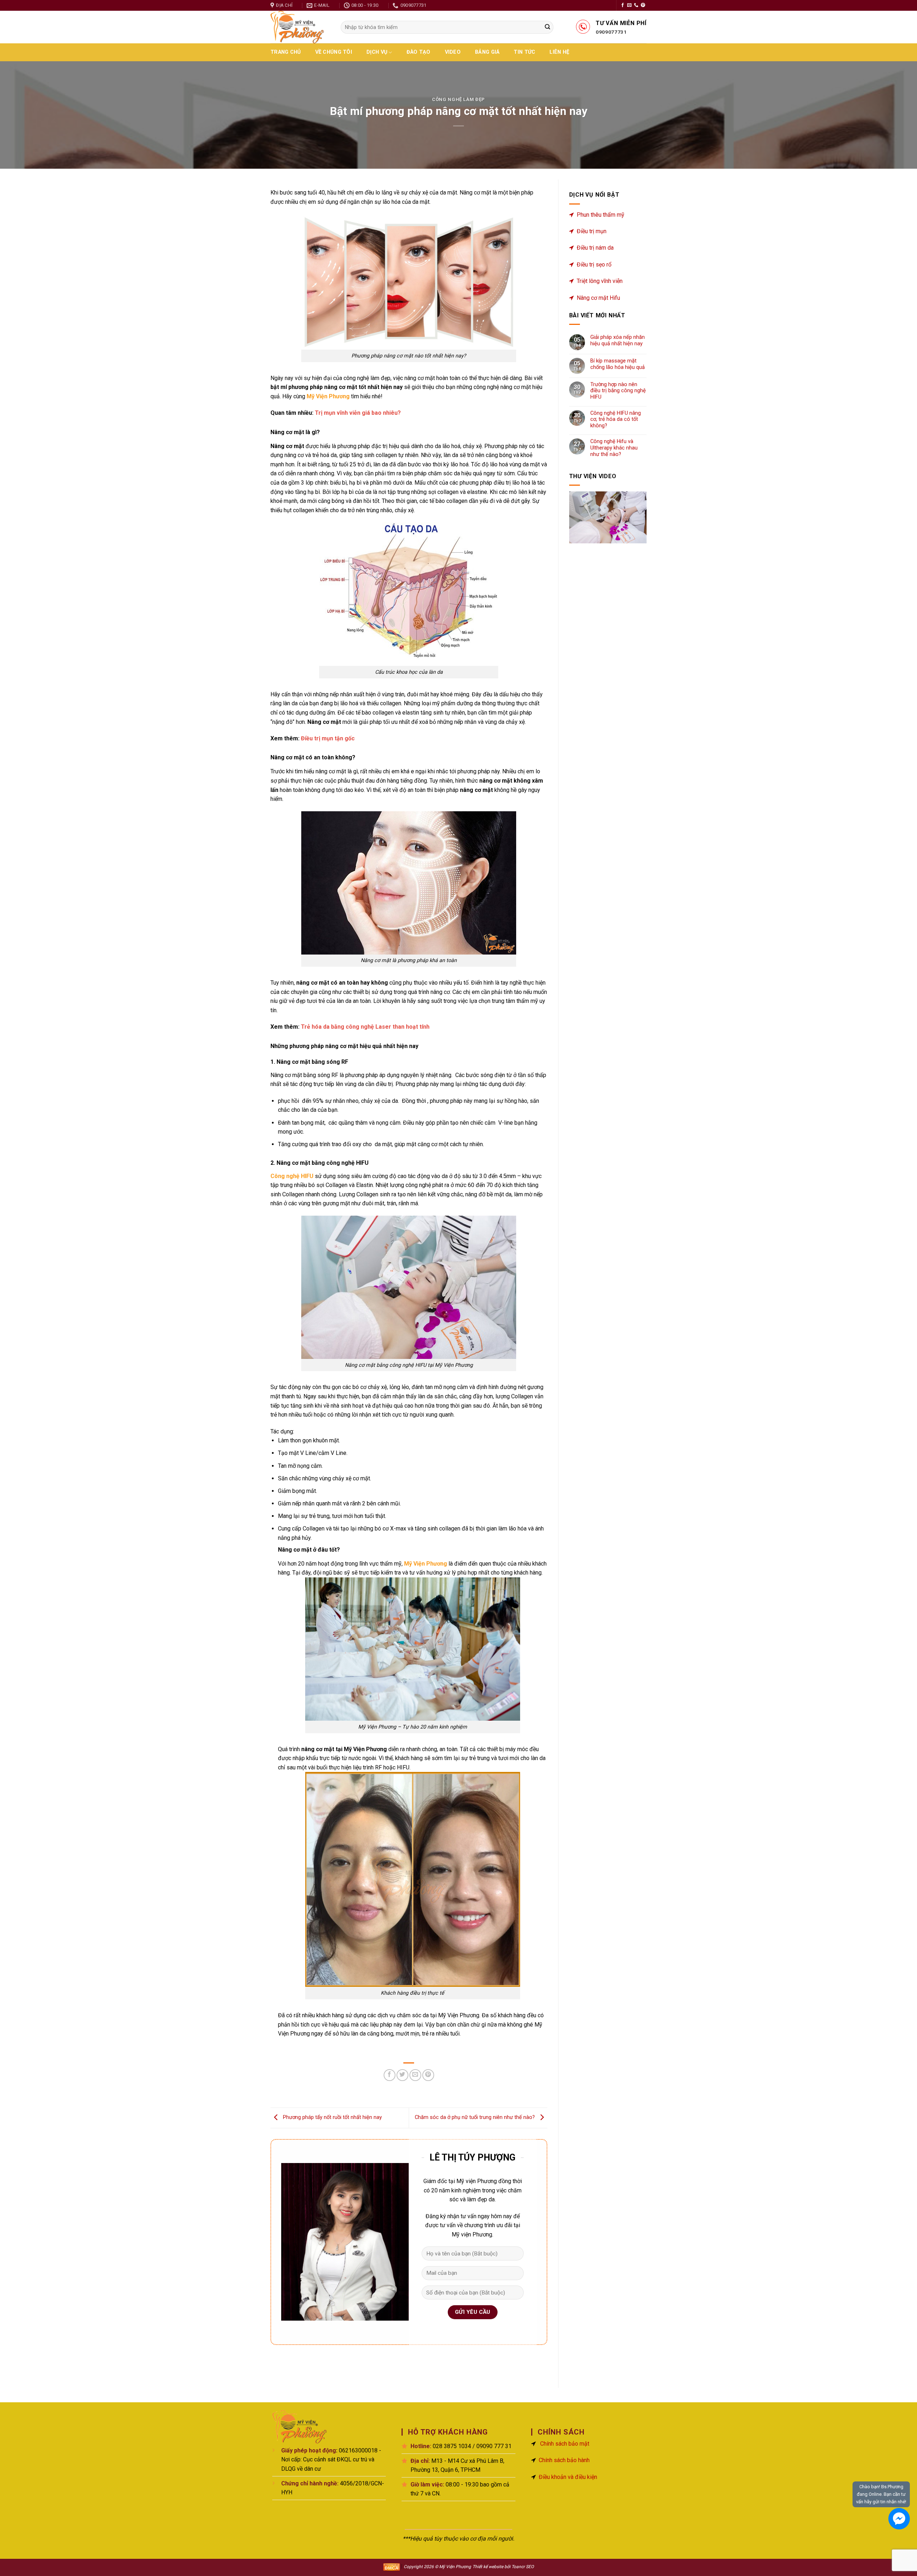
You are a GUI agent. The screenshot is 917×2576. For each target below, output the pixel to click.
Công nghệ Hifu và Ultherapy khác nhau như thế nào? (614, 448)
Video (453, 52)
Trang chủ (286, 52)
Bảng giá (487, 52)
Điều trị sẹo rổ (594, 265)
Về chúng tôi (334, 52)
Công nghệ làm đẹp (458, 99)
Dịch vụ (377, 52)
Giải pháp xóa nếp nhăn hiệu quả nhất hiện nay (618, 340)
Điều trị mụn (592, 231)
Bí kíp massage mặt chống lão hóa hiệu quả (618, 364)
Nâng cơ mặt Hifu (598, 298)
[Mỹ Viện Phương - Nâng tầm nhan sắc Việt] (300, 27)
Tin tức (524, 52)
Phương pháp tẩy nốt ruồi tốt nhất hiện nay (332, 2118)
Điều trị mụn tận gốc (328, 738)
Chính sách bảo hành (564, 2460)
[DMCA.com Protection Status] (392, 2567)
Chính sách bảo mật (565, 2444)
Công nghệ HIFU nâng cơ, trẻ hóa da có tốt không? (616, 419)
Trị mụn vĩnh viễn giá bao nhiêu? (358, 413)
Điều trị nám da (595, 248)
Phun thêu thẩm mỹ (601, 215)
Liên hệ (559, 52)
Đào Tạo (419, 52)
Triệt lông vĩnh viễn (600, 281)
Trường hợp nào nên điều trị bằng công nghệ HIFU (618, 391)
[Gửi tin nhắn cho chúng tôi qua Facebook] (899, 2519)
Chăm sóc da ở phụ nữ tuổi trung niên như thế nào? (476, 2118)
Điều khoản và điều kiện (568, 2477)
